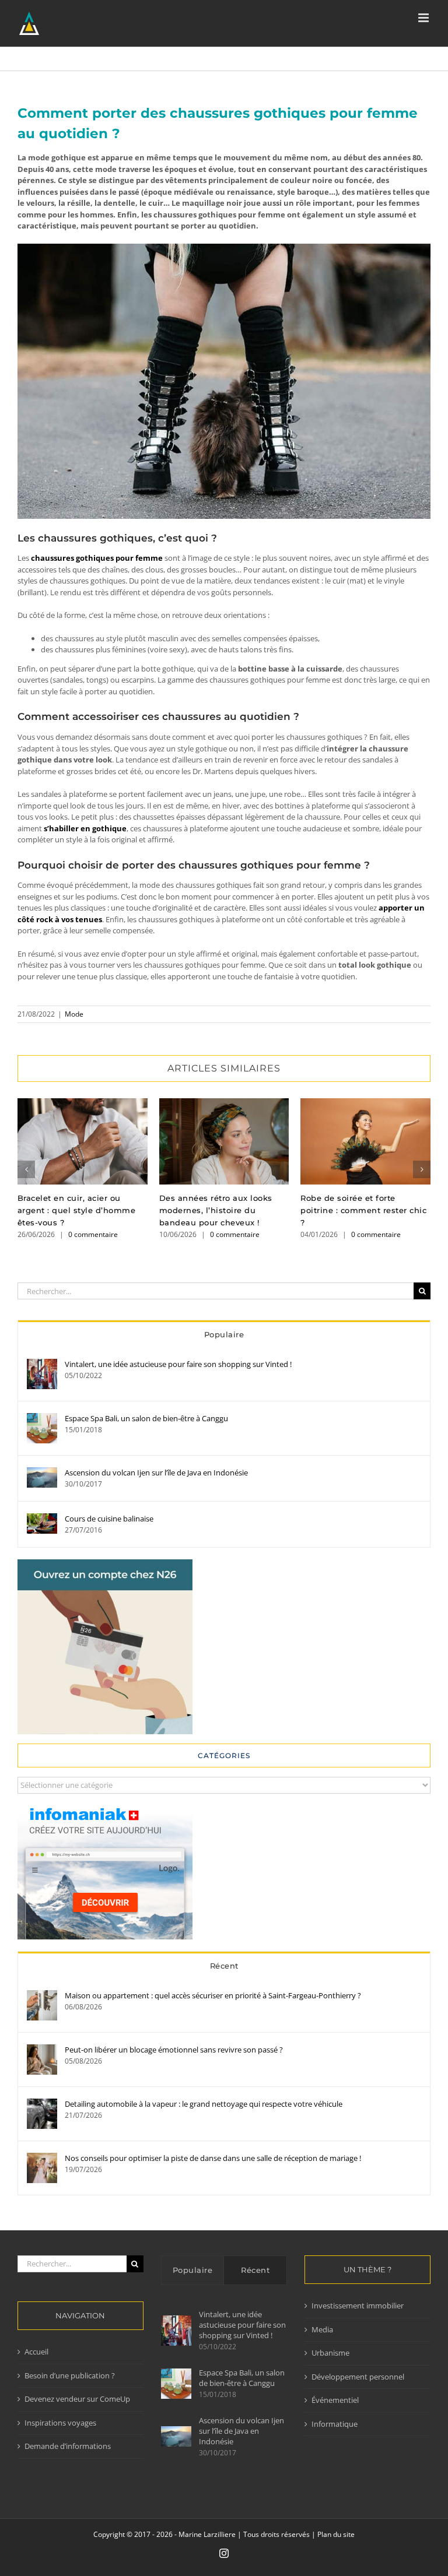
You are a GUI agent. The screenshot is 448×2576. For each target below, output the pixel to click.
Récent (224, 1966)
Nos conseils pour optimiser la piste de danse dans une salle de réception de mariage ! (213, 2158)
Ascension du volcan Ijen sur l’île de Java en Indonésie (156, 1472)
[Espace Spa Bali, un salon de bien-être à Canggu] (42, 1418)
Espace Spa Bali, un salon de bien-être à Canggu (146, 1418)
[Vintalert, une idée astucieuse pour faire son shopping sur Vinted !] (42, 1364)
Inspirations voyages (60, 2423)
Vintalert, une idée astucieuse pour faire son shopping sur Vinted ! (178, 1364)
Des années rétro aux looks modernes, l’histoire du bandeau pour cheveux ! (224, 1142)
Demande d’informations (68, 2446)
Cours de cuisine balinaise (109, 1519)
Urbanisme (330, 2353)
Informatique (335, 2424)
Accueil (36, 2352)
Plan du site (336, 2534)
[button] (26, 1169)
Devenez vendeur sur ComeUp (77, 2399)
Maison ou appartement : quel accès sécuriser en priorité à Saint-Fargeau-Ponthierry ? (213, 1995)
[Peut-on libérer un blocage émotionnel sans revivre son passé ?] (42, 2050)
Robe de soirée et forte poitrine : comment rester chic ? (365, 1142)
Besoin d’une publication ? (70, 2375)
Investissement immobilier (358, 2306)
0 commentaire (93, 1234)
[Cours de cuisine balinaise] (42, 1519)
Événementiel (335, 2400)
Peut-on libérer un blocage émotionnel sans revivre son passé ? (174, 2050)
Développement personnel (358, 2377)
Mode (74, 1014)
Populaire (224, 1334)
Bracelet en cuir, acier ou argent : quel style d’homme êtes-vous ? (83, 1142)
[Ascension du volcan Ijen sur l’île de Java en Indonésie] (42, 1472)
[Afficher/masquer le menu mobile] (424, 18)
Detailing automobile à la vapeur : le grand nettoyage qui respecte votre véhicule (204, 2104)
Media (322, 2329)
